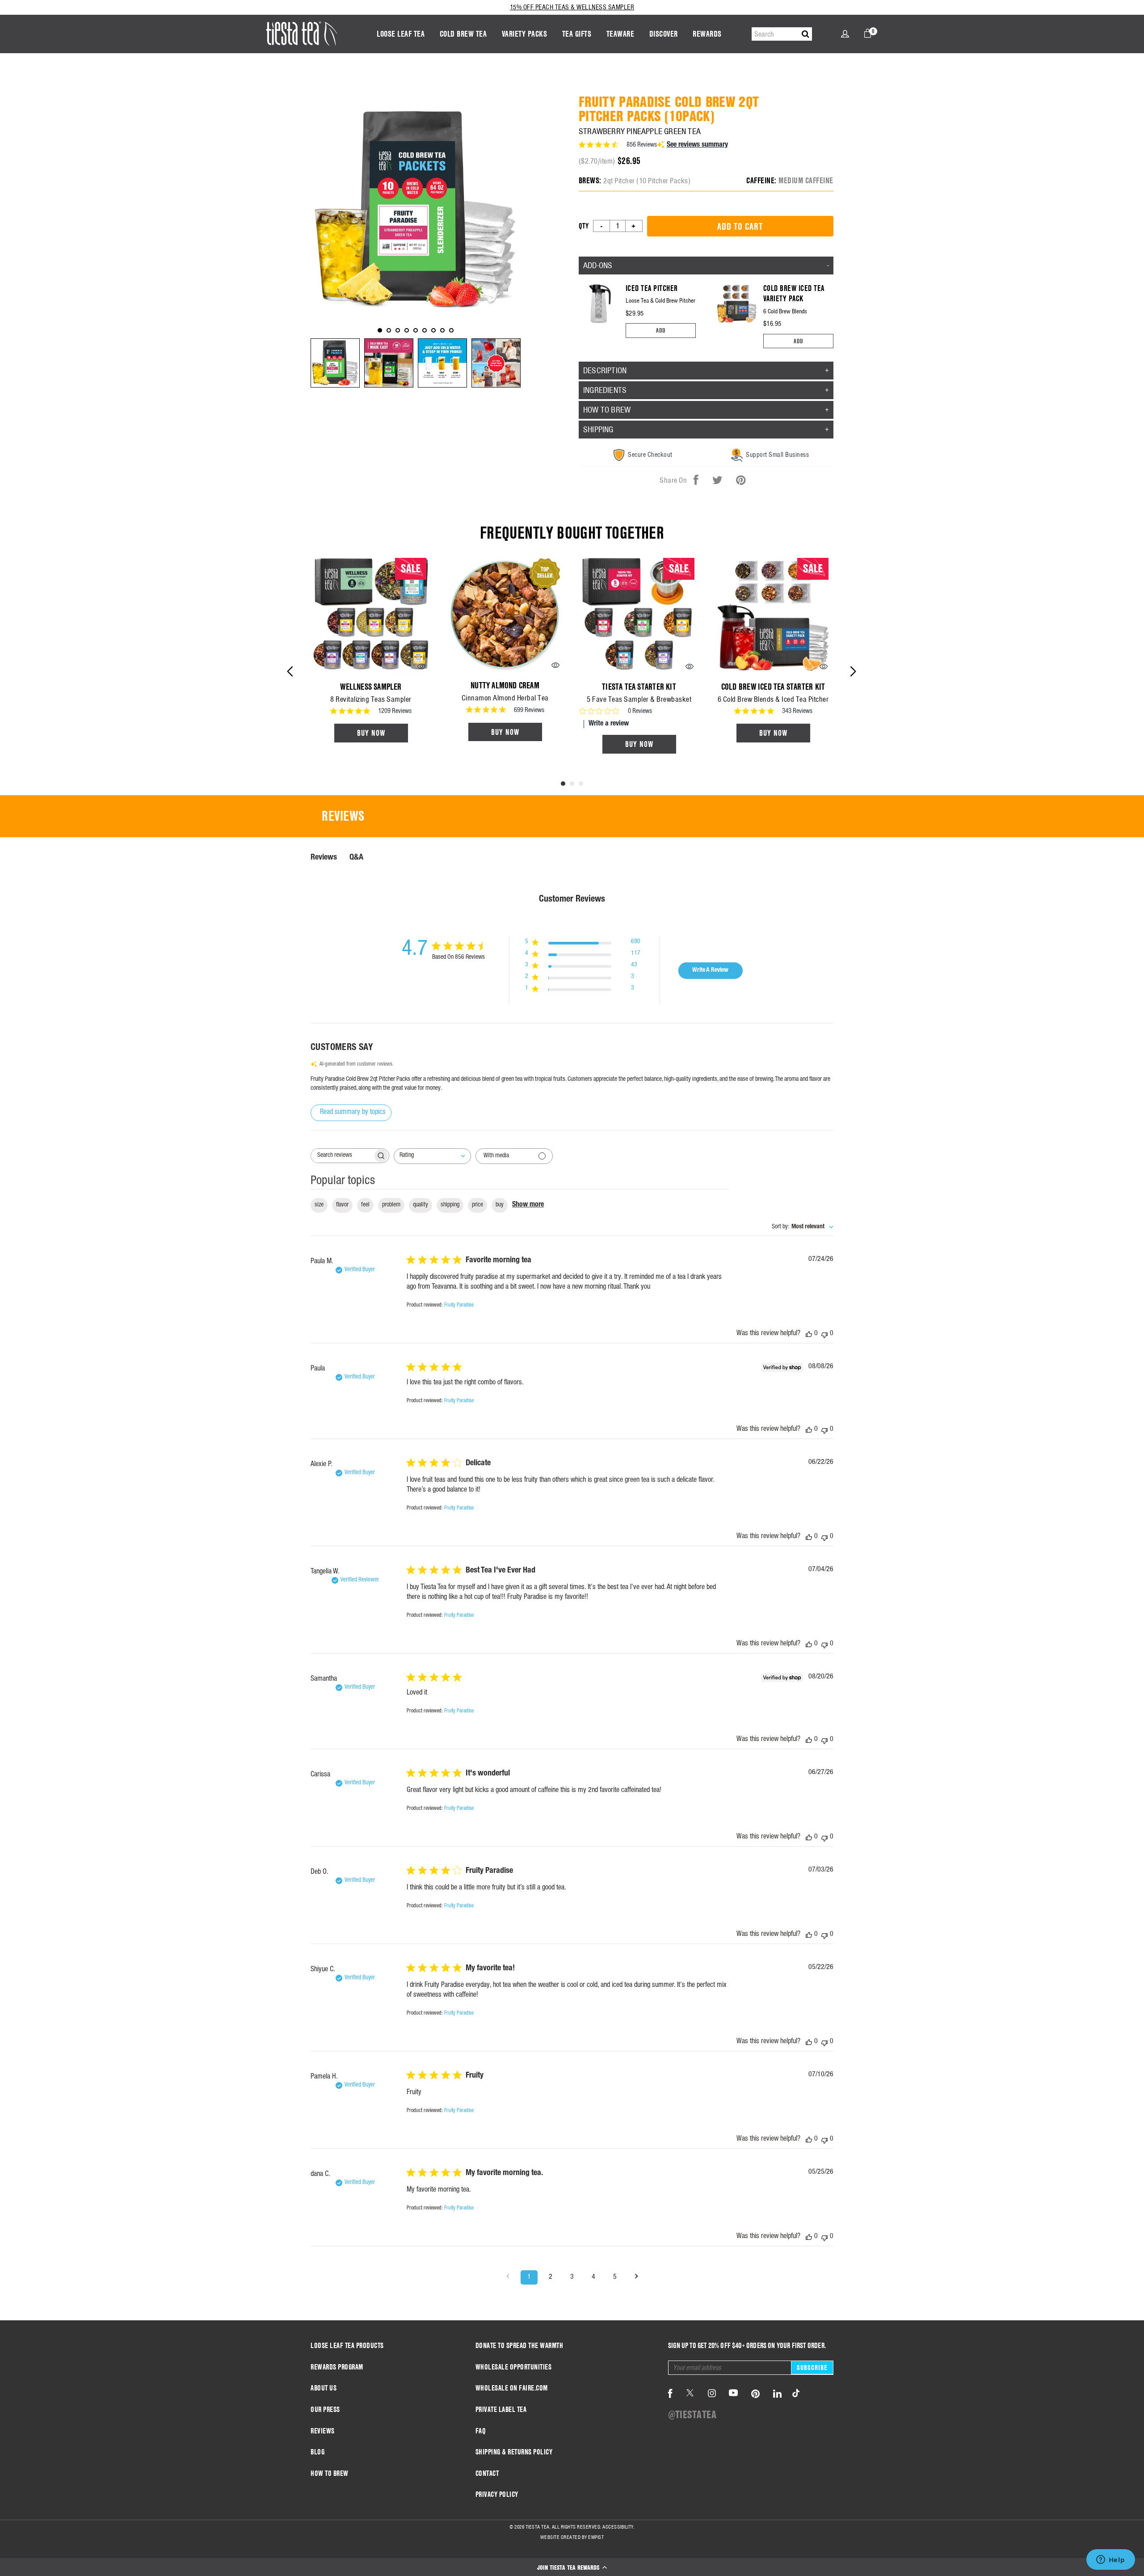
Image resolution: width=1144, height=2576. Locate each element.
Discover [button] (664, 34)
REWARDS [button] (707, 34)
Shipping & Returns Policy (514, 2452)
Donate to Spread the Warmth (519, 2346)
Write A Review (710, 970)
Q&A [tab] (356, 858)
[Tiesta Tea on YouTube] (733, 2394)
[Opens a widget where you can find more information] (1110, 2560)
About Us (324, 2388)
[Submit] (805, 34)
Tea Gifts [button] (577, 34)
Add (661, 330)
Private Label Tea (501, 2409)
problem (391, 1205)
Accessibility (618, 2527)
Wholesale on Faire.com (512, 2388)
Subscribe (812, 2367)
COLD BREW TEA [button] (463, 34)
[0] (868, 33)
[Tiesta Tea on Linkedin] (778, 2394)
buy (500, 1205)
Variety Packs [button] (525, 34)
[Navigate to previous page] (508, 2277)
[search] (782, 34)
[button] (572, 2567)
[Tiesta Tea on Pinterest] (756, 2394)
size (319, 1205)
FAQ (481, 2431)
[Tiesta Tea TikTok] (794, 2394)
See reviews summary (697, 145)
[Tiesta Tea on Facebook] (670, 2394)
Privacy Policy (497, 2494)
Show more (528, 1205)
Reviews (323, 2431)
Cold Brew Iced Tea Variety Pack (794, 293)
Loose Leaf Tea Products (347, 2346)
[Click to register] (845, 34)
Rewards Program (337, 2367)
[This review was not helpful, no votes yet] (824, 1334)
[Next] (853, 671)
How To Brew (330, 2473)
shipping (450, 1205)
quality (421, 1205)
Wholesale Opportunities (514, 2367)
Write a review (609, 724)
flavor (342, 1205)
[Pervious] (290, 671)
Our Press (325, 2409)
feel (365, 1205)
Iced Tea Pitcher (652, 288)
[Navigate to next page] (636, 2277)
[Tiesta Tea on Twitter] (690, 2394)
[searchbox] (342, 1156)
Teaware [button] (620, 34)
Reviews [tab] (343, 816)
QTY (584, 226)
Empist (596, 2537)
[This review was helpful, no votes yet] (809, 1334)
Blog (318, 2452)
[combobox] (432, 1156)
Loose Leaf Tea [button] (401, 34)
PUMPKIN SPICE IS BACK (572, 7)
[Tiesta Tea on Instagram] (712, 2394)
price (477, 1205)
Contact (487, 2473)
